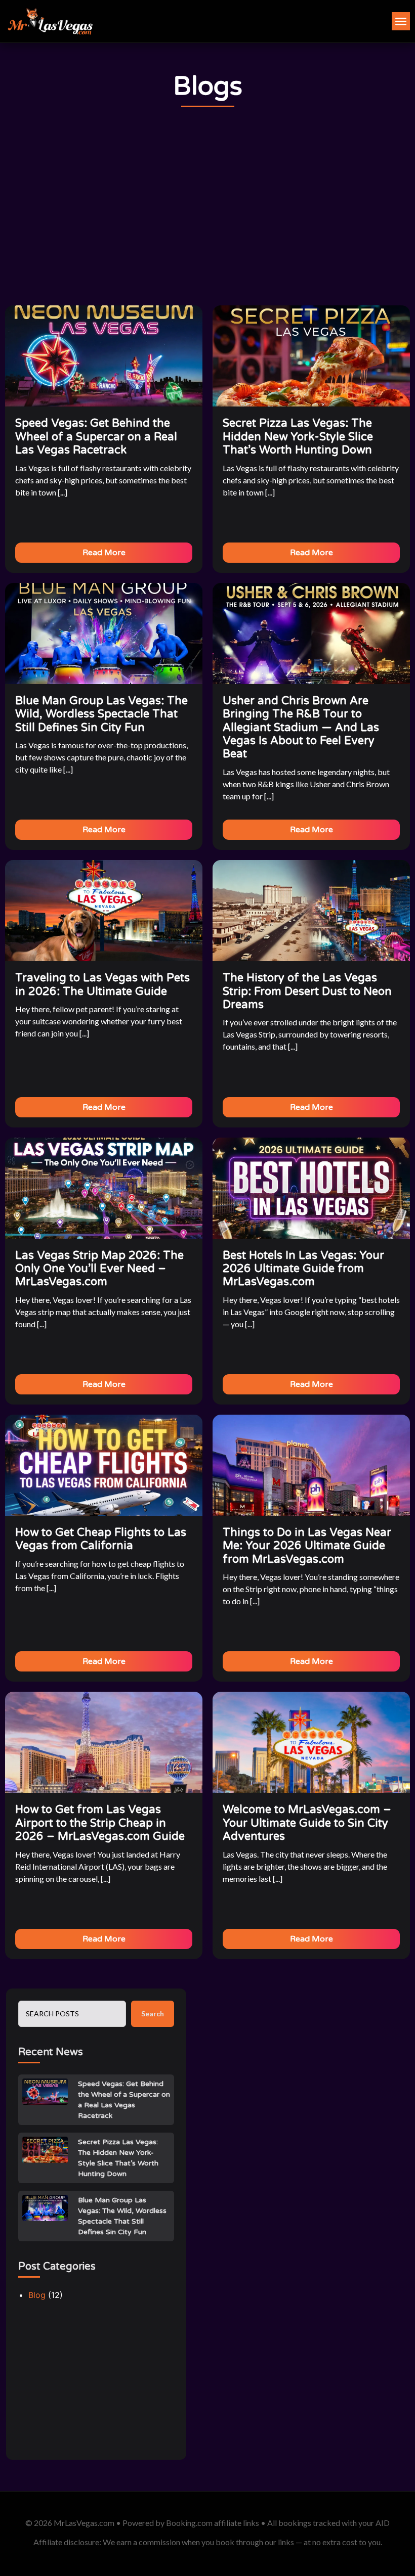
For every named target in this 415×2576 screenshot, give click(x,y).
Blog (37, 2295)
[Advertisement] (207, 207)
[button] (401, 21)
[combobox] (72, 2014)
